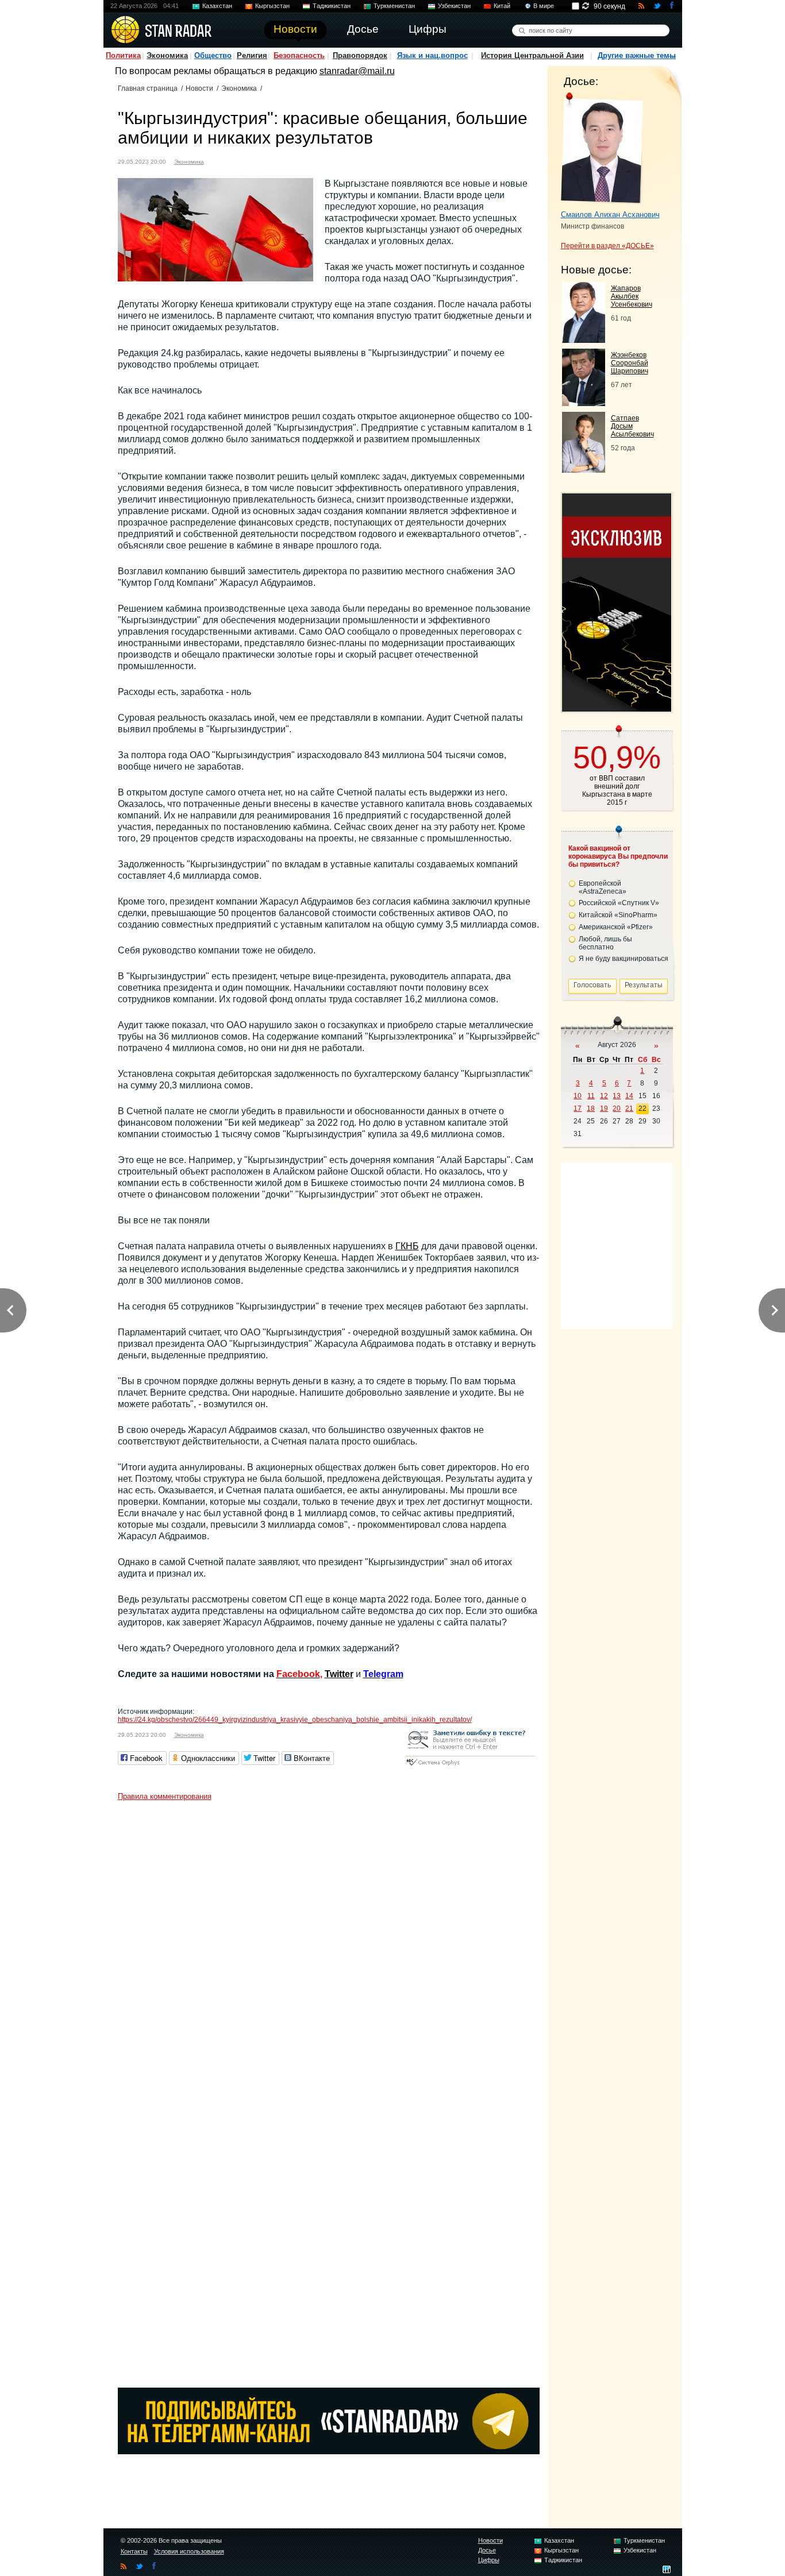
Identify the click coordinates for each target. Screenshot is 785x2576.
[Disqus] (329, 1950)
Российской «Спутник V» (619, 903)
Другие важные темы (637, 55)
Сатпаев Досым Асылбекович (632, 426)
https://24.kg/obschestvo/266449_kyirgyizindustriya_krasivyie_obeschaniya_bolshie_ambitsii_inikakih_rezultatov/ (295, 1720)
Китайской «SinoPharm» (618, 915)
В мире (544, 6)
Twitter (339, 1674)
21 (629, 1109)
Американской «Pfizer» (616, 927)
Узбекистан (454, 6)
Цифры (489, 2560)
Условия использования (189, 2551)
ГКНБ (407, 1246)
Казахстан (217, 6)
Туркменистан (394, 6)
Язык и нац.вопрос (432, 55)
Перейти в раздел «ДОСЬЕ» (607, 246)
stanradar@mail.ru (357, 71)
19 (604, 1109)
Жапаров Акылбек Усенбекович (632, 296)
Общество (213, 55)
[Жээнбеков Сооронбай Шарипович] (584, 403)
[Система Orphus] (471, 1766)
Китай (502, 6)
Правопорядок (360, 55)
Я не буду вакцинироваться (624, 959)
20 (617, 1109)
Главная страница (148, 88)
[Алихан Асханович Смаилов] (602, 148)
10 (578, 1096)
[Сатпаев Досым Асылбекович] (584, 470)
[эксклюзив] (617, 708)
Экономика (167, 55)
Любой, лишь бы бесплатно (605, 943)
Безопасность (299, 55)
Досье (487, 2550)
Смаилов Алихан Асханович (610, 215)
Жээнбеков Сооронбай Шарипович (630, 363)
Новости (199, 88)
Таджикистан (332, 6)
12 (604, 1096)
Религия (252, 55)
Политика (123, 55)
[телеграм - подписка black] (329, 2451)
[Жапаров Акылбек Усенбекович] (584, 340)
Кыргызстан (272, 6)
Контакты (134, 2551)
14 (629, 1096)
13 (617, 1096)
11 (591, 1096)
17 (578, 1109)
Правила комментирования (165, 1796)
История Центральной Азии (532, 55)
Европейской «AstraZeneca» (603, 887)
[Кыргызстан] (220, 161)
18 (591, 1109)
